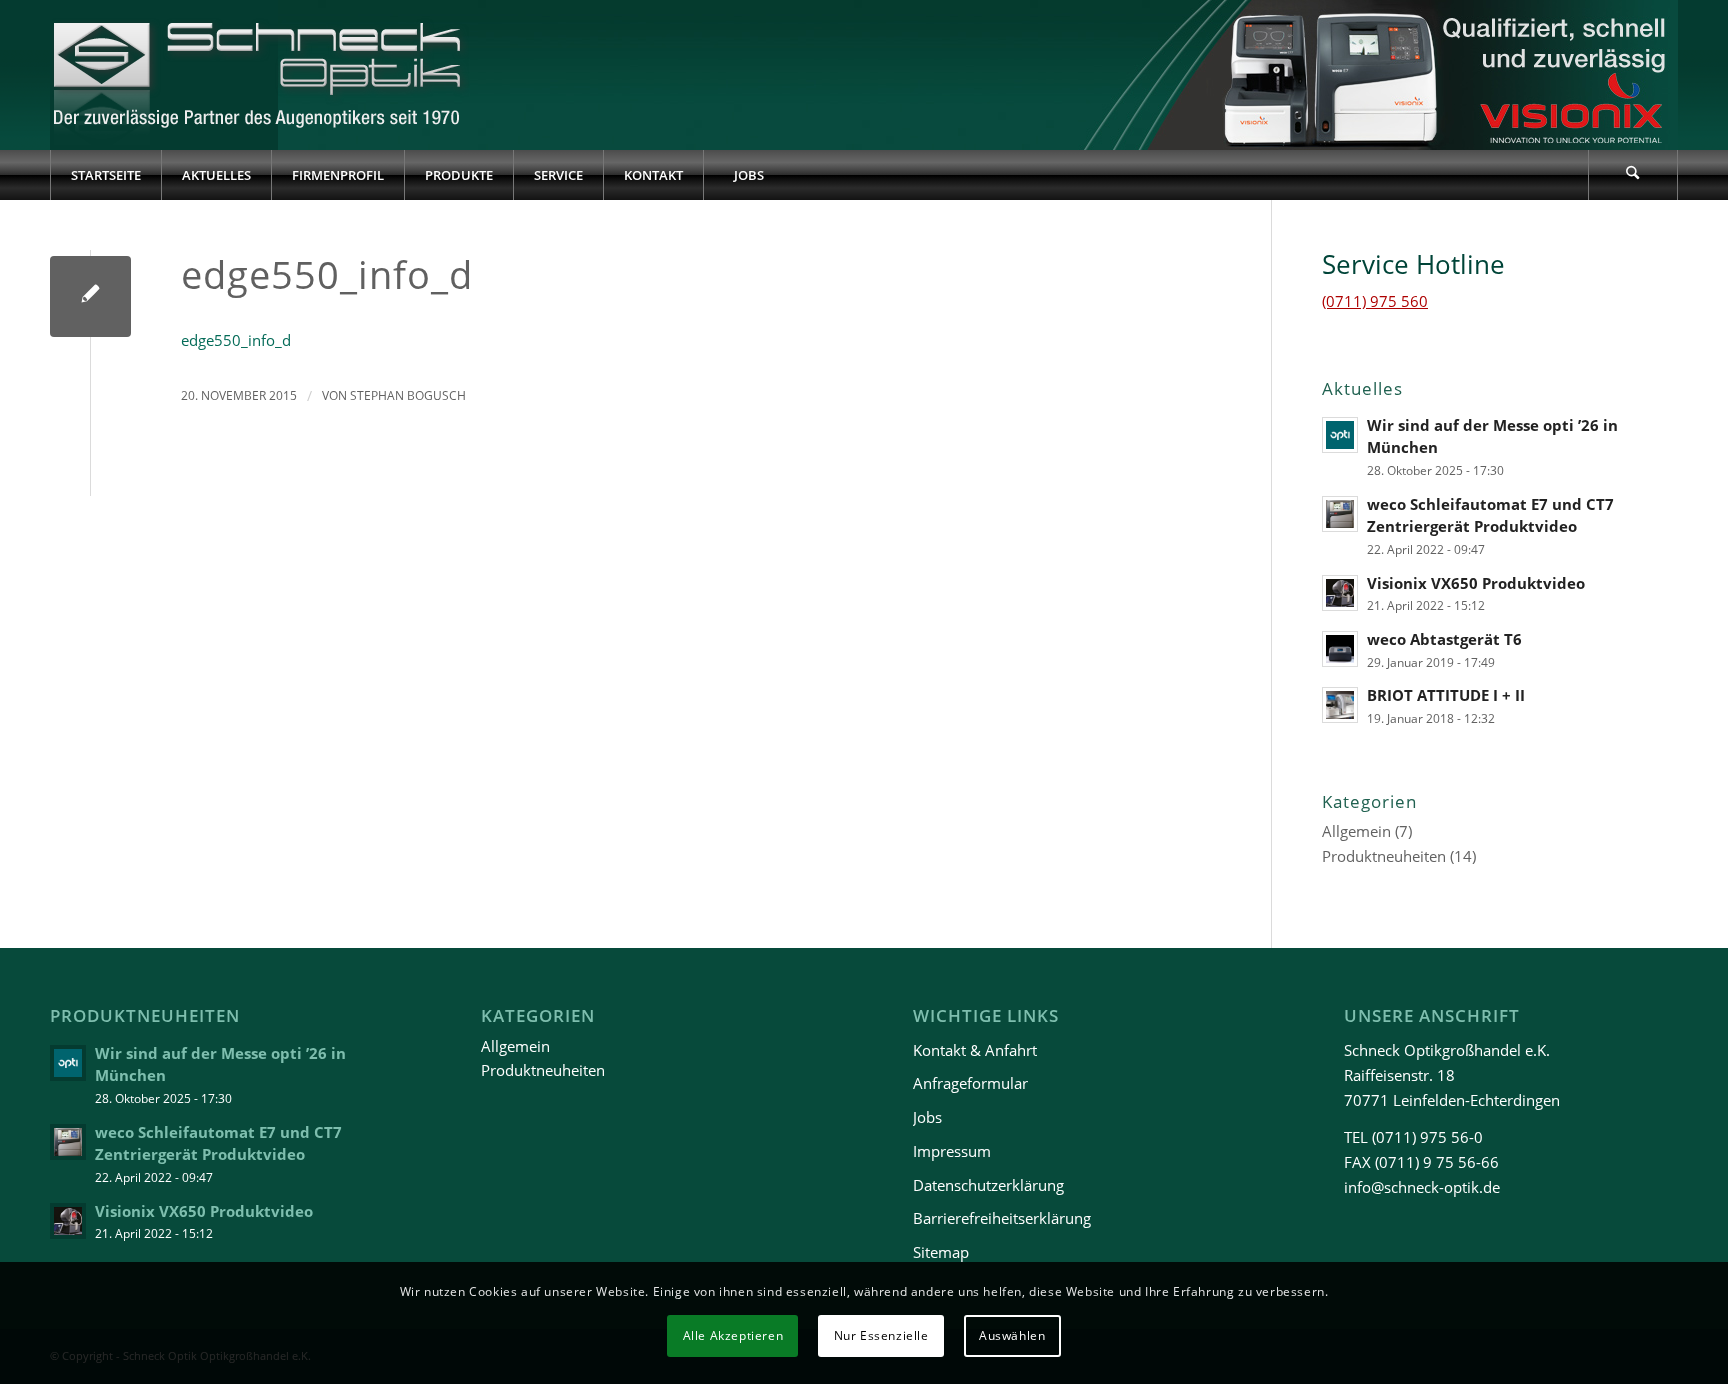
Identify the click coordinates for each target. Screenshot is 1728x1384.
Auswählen (1012, 1335)
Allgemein (1356, 831)
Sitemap (941, 1252)
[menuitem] (105, 175)
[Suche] (1633, 175)
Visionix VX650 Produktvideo (1476, 583)
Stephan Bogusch (408, 395)
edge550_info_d (236, 340)
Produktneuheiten (1384, 856)
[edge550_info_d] (90, 296)
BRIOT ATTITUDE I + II (1446, 695)
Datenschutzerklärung (988, 1185)
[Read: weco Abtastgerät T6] (1340, 649)
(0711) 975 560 (1375, 301)
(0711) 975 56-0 (1427, 1137)
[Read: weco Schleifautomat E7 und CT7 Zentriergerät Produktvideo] (1340, 514)
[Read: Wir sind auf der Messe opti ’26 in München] (1340, 435)
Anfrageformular (970, 1083)
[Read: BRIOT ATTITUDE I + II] (1340, 705)
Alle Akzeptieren (733, 1335)
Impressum (952, 1151)
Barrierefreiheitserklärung (1002, 1218)
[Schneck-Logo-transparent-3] (259, 75)
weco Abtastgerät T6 (1444, 639)
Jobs (927, 1117)
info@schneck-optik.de (1422, 1187)
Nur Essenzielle (881, 1335)
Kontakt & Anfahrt (975, 1050)
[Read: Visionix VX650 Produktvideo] (1340, 593)
